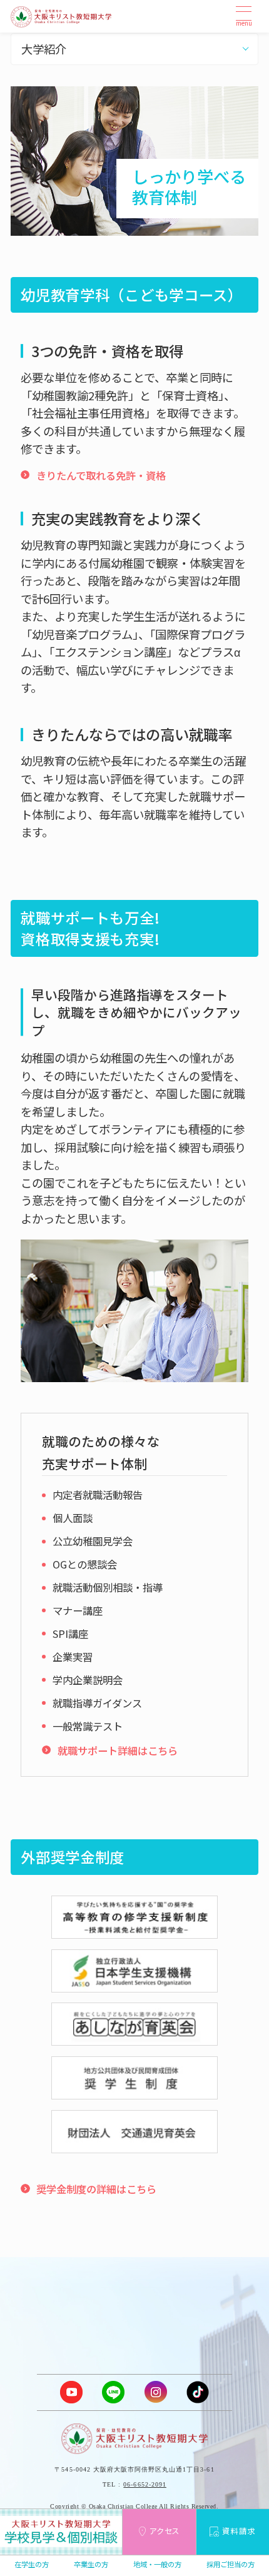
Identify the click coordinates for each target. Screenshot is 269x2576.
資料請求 (239, 2531)
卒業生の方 (91, 2564)
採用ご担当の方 (231, 2564)
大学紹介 (44, 49)
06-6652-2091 (145, 2484)
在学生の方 (32, 2564)
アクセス (164, 2531)
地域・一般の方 (157, 2564)
